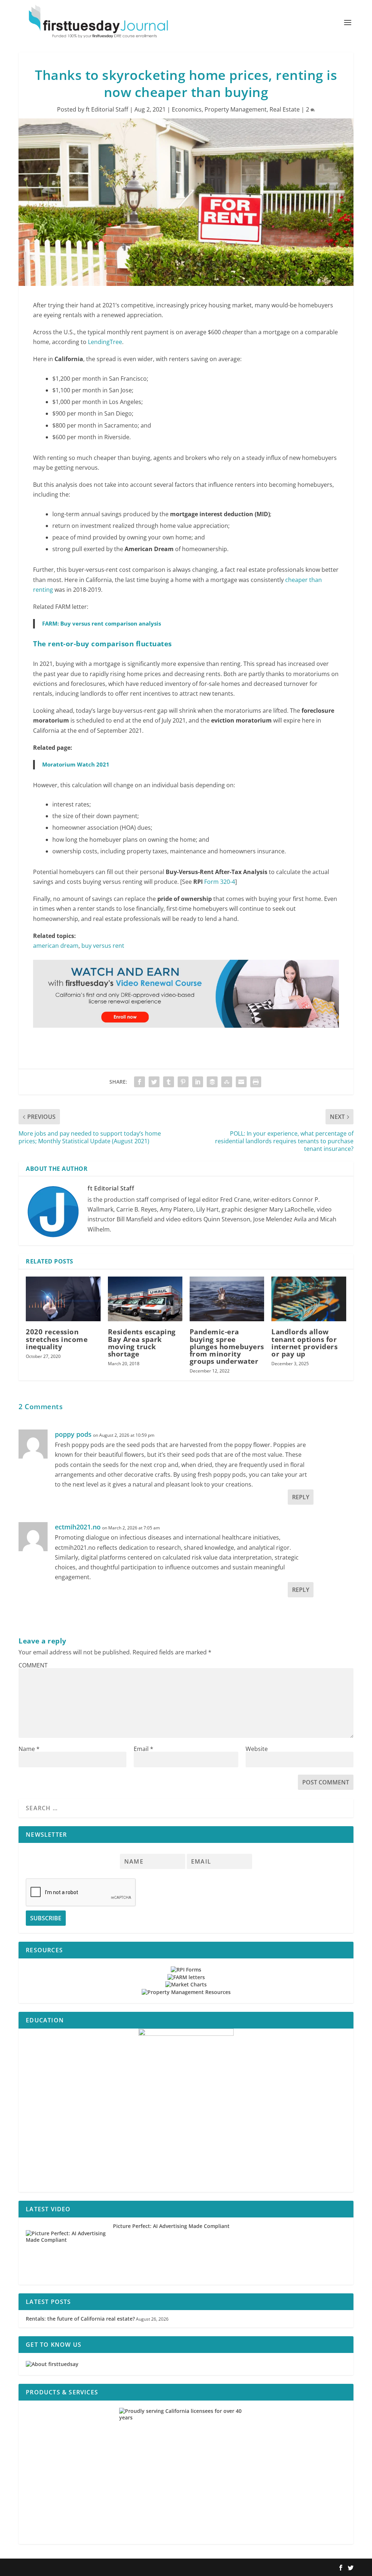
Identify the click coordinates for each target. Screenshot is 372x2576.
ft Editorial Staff (107, 109)
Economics (187, 109)
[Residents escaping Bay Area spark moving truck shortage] (145, 1299)
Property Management (236, 109)
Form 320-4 (220, 882)
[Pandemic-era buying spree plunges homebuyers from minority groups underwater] (227, 1299)
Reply (301, 1497)
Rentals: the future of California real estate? (80, 2319)
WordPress (125, 2568)
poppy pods (73, 1434)
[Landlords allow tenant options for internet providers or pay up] (309, 1299)
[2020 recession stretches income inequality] (63, 1299)
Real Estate (285, 109)
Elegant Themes (65, 2568)
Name (29, 1749)
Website (257, 1749)
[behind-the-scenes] (186, 2110)
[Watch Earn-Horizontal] (186, 1035)
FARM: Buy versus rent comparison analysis (102, 623)
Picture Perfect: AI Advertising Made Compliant (171, 2226)
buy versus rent (103, 946)
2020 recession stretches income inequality (57, 1339)
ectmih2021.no (78, 1527)
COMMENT (33, 1665)
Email (143, 1749)
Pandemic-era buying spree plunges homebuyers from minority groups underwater (227, 1346)
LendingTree (105, 342)
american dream (56, 946)
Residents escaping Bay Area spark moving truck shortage (142, 1343)
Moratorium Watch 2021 (76, 764)
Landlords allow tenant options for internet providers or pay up (304, 1343)
